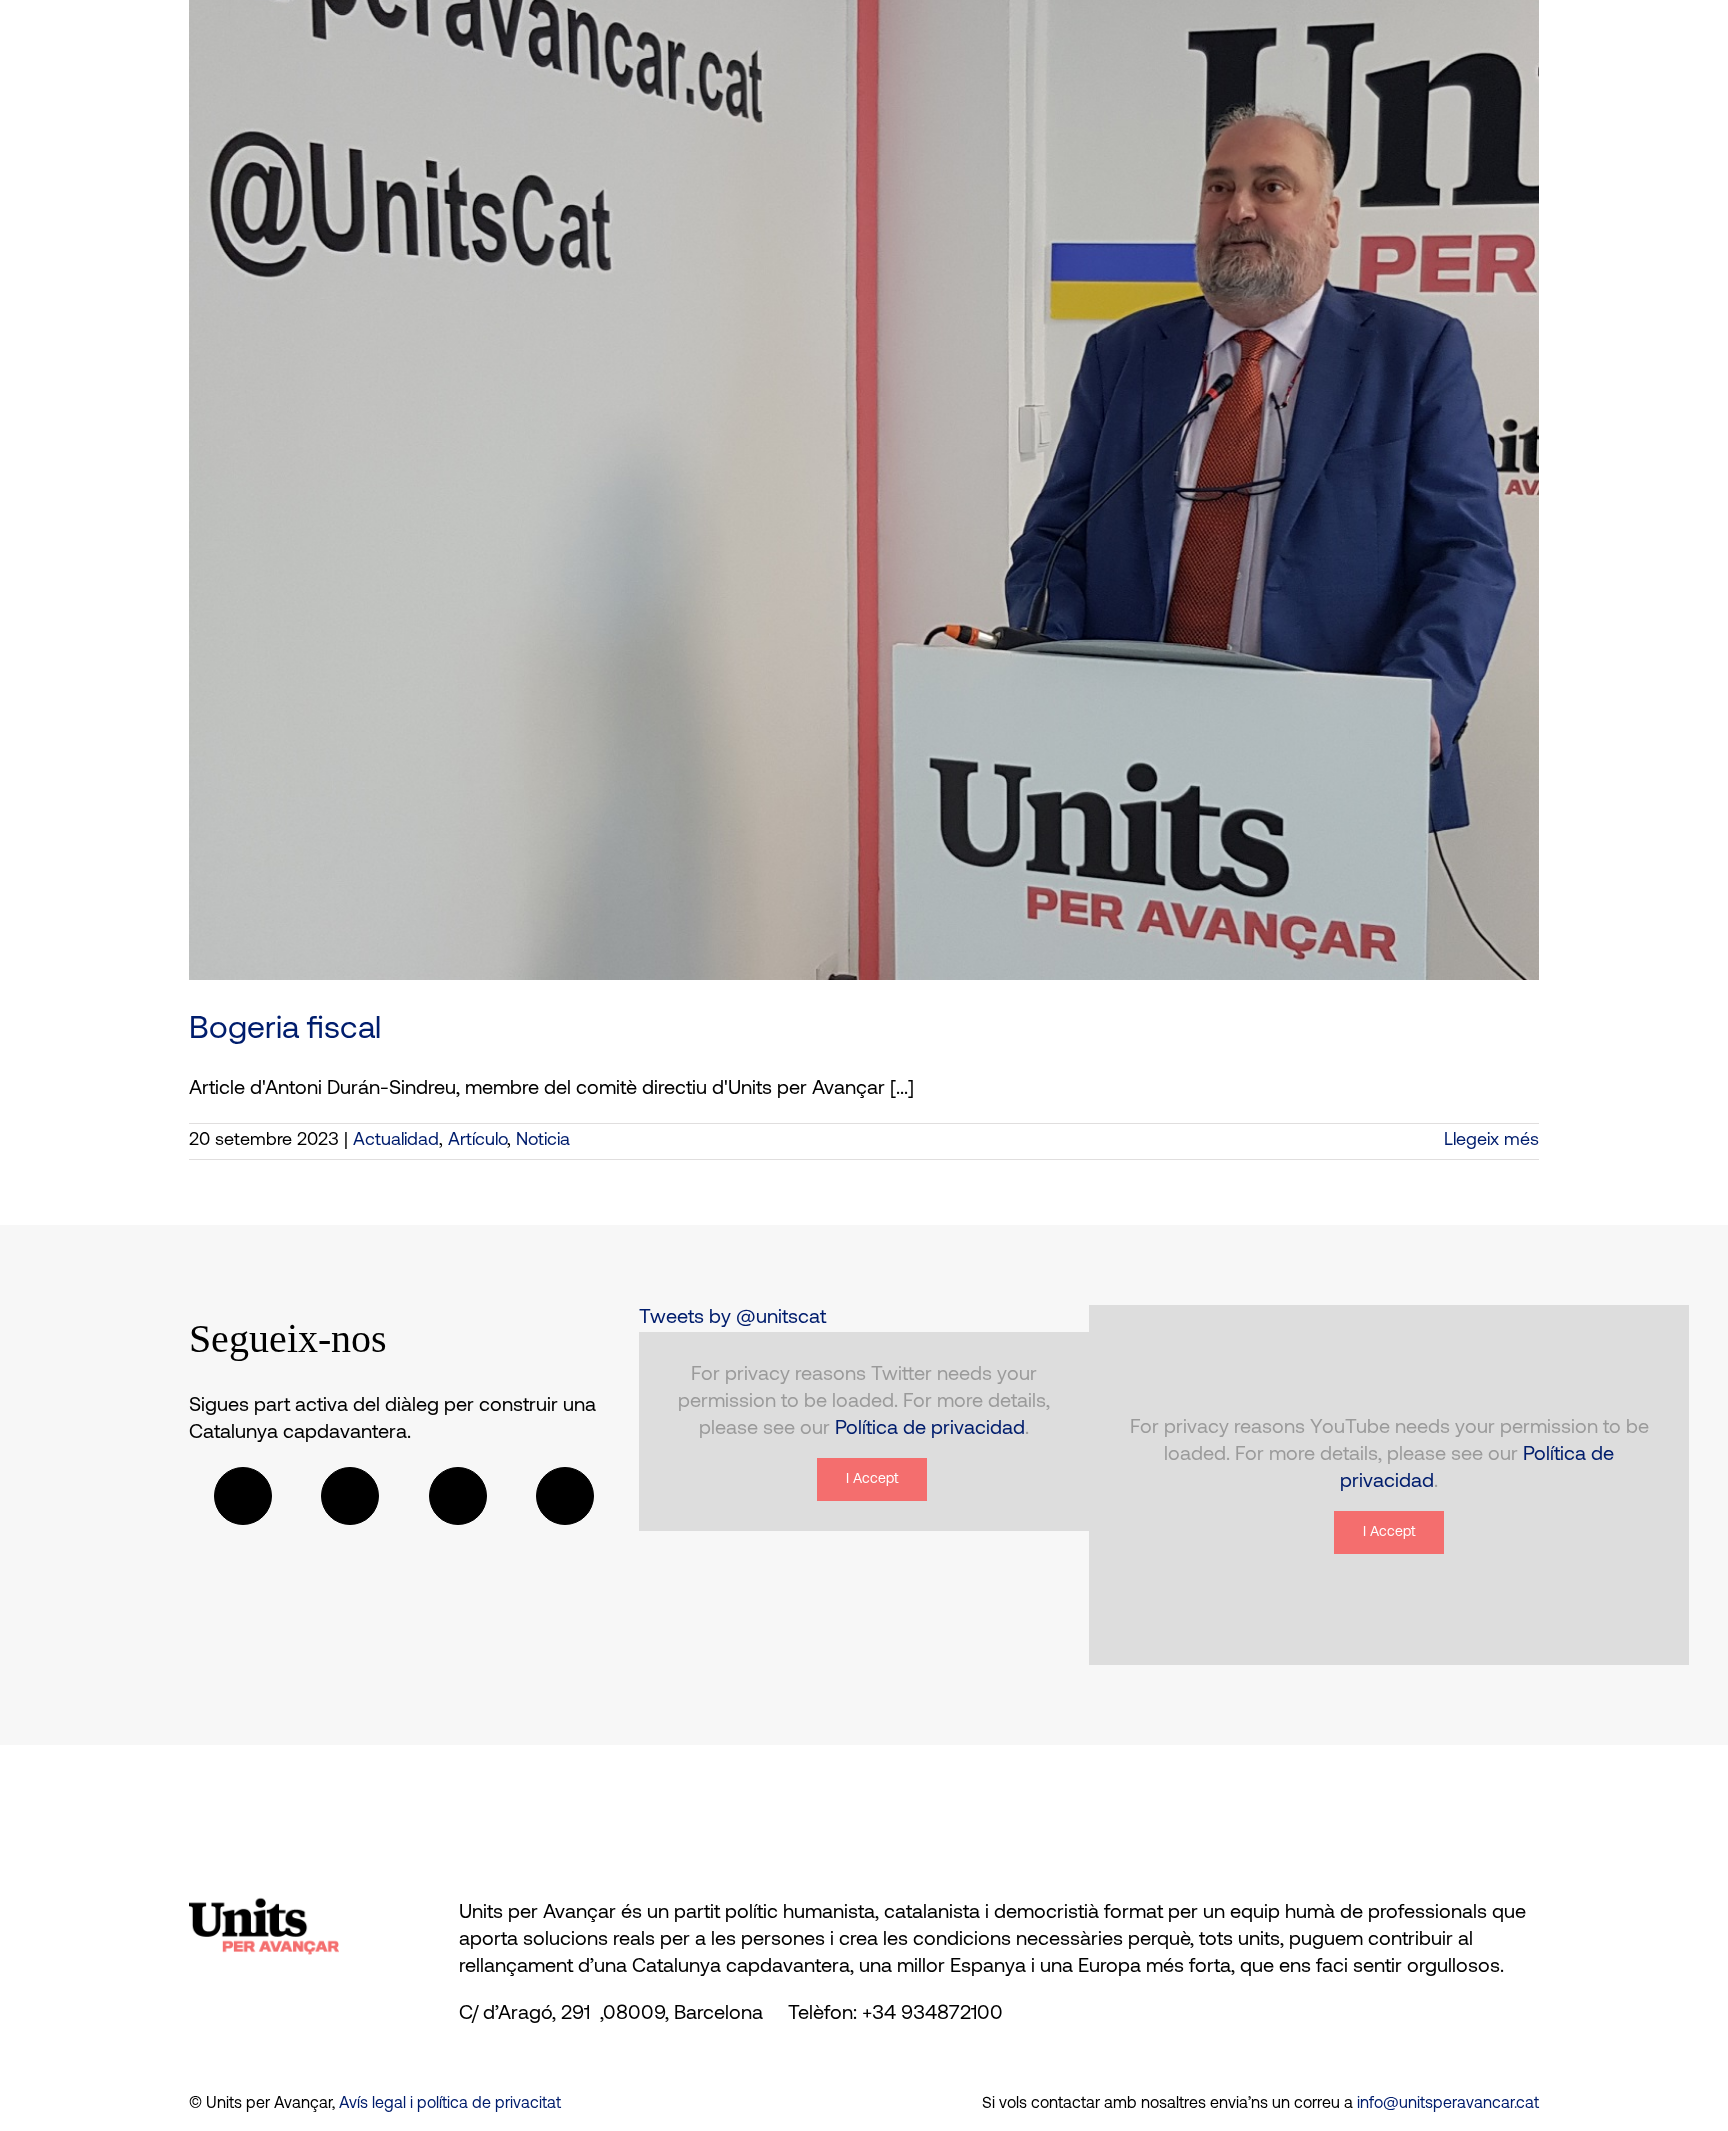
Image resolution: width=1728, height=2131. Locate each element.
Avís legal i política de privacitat (450, 2104)
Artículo (477, 1141)
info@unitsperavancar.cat (1448, 2104)
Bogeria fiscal (285, 1030)
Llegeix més (1491, 1141)
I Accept (872, 1479)
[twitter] (350, 1496)
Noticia (543, 1141)
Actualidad (396, 1141)
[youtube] (565, 1496)
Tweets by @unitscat (732, 1318)
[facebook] (243, 1496)
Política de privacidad (930, 1429)
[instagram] (458, 1496)
